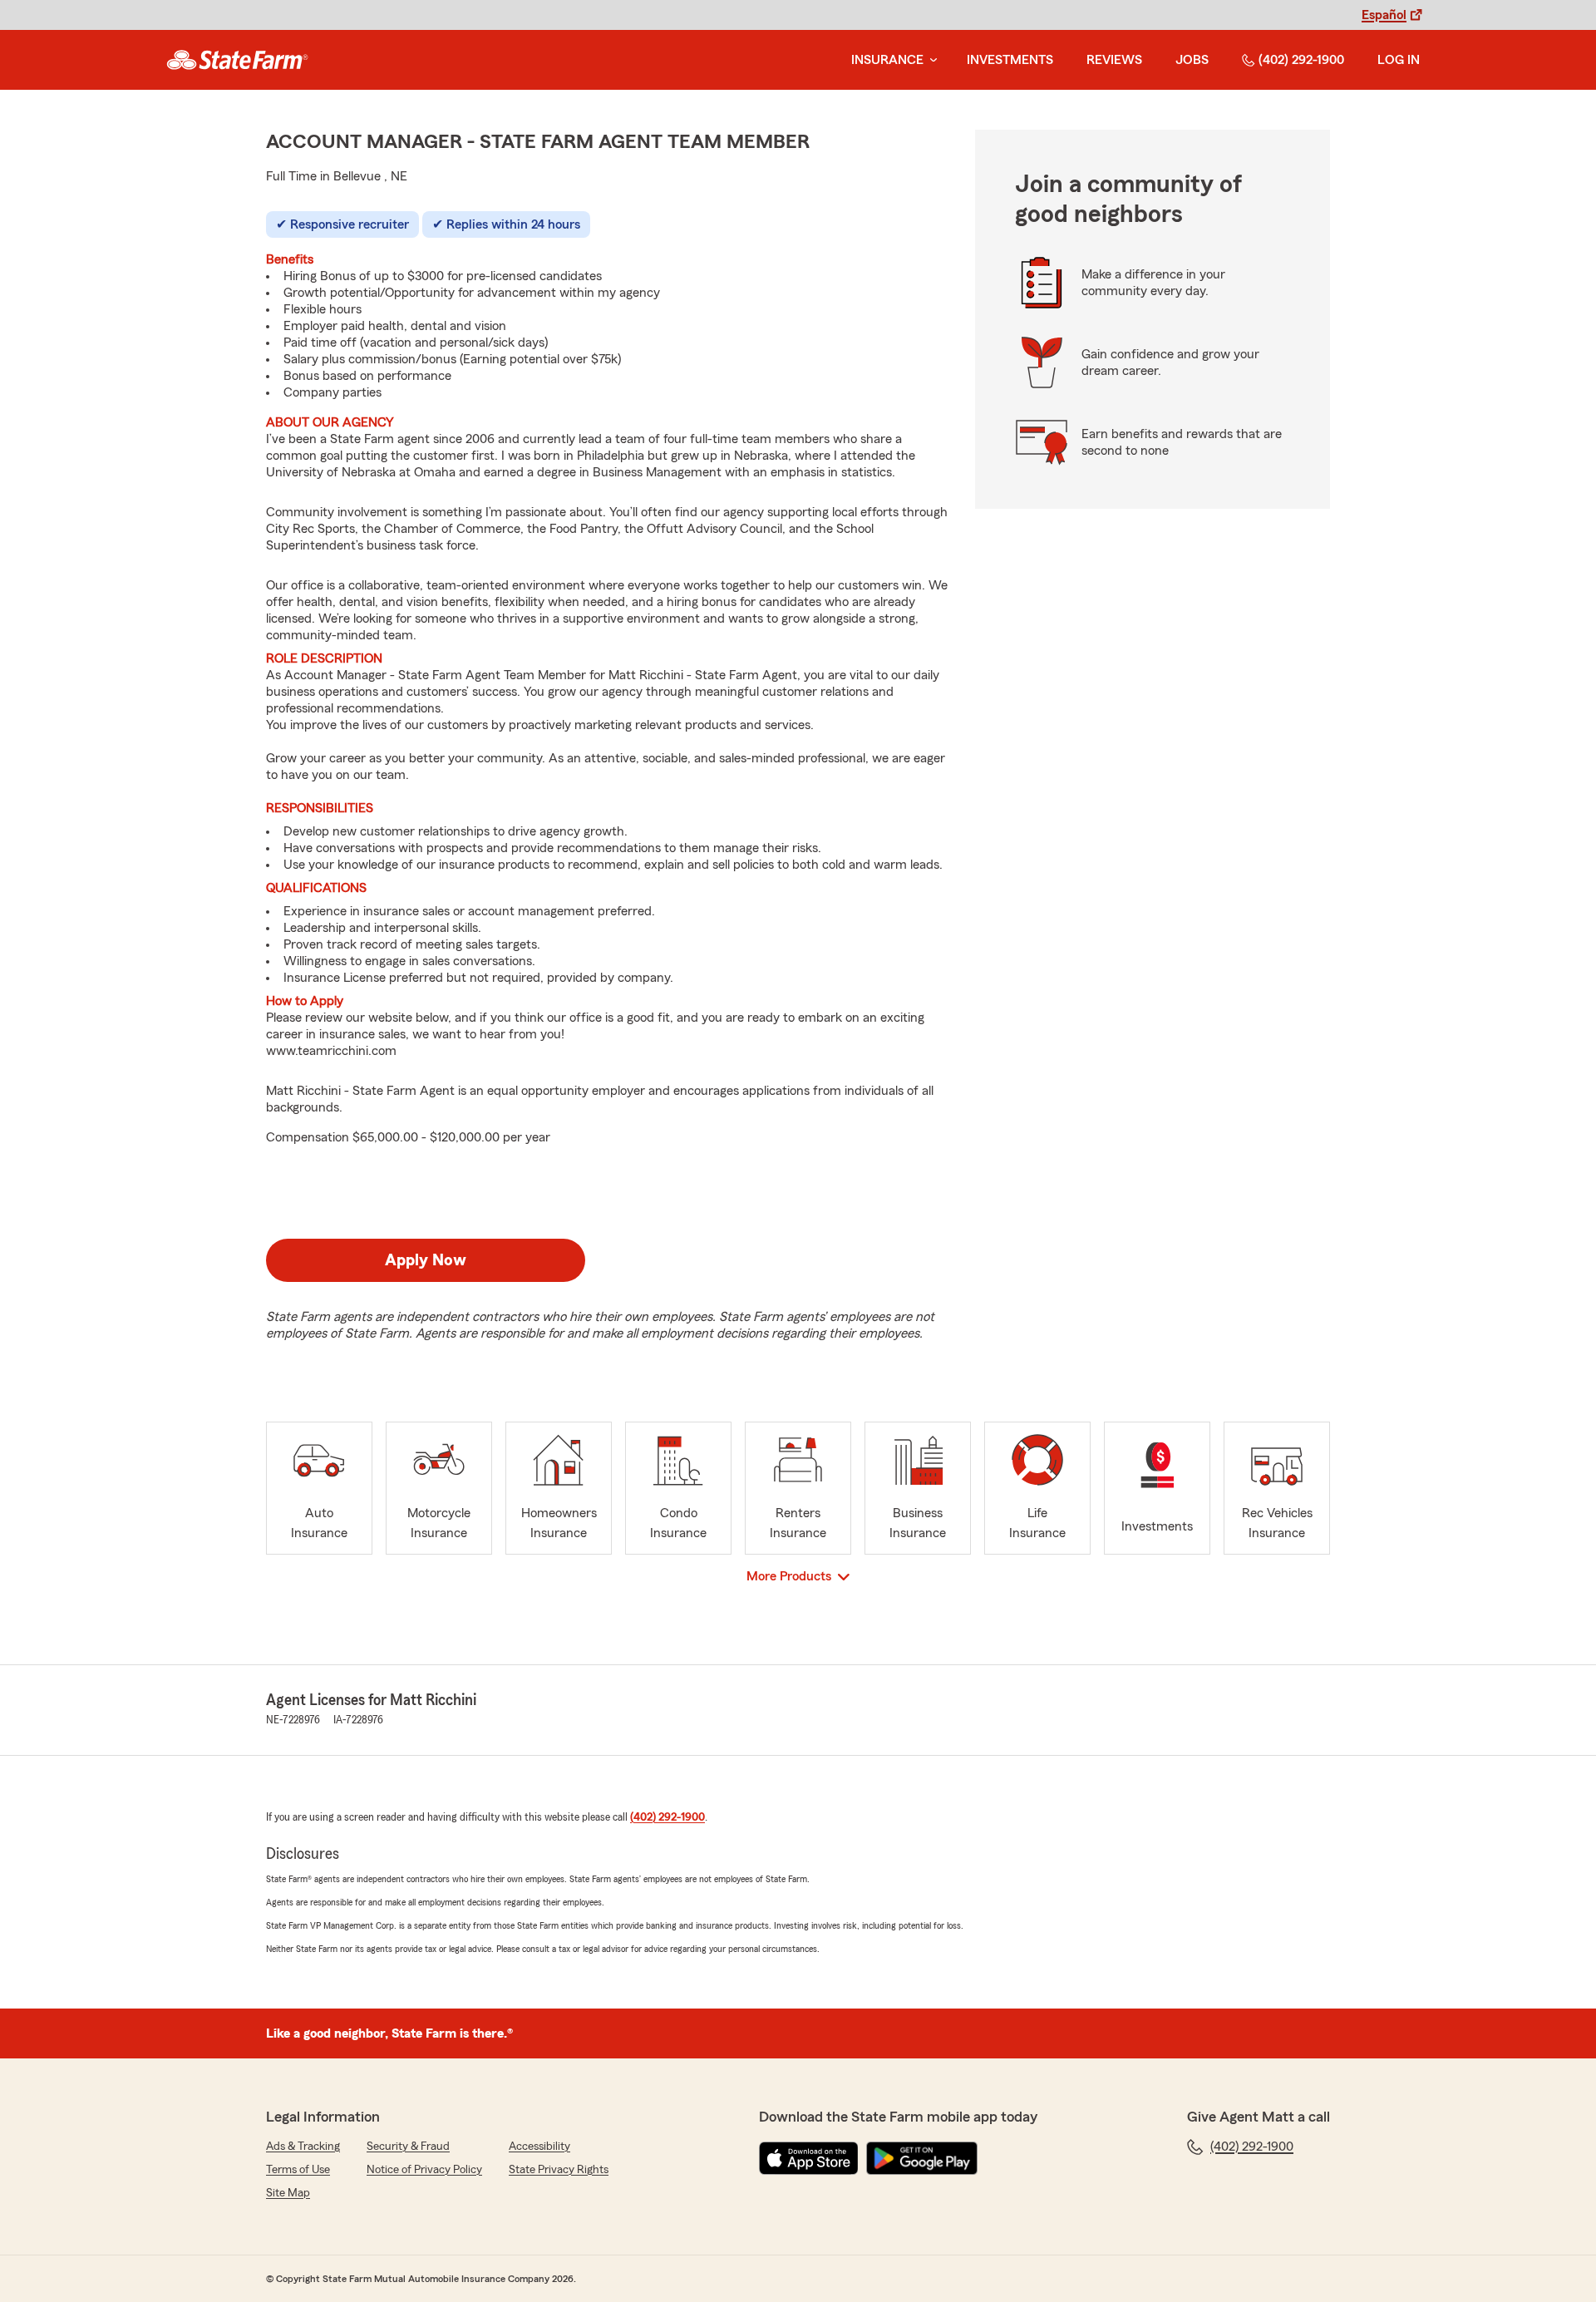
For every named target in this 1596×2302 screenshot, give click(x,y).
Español (1384, 15)
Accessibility (539, 2147)
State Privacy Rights (559, 2170)
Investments (1010, 60)
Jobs (1192, 60)
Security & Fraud (408, 2147)
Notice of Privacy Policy (424, 2170)
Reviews (1114, 60)
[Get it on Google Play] (922, 2158)
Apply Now (426, 1260)
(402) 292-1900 (1301, 60)
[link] (237, 60)
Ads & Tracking (303, 2147)
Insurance (887, 60)
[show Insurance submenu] (930, 60)
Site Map (288, 2193)
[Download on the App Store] (809, 2158)
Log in (1399, 60)
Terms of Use (298, 2170)
